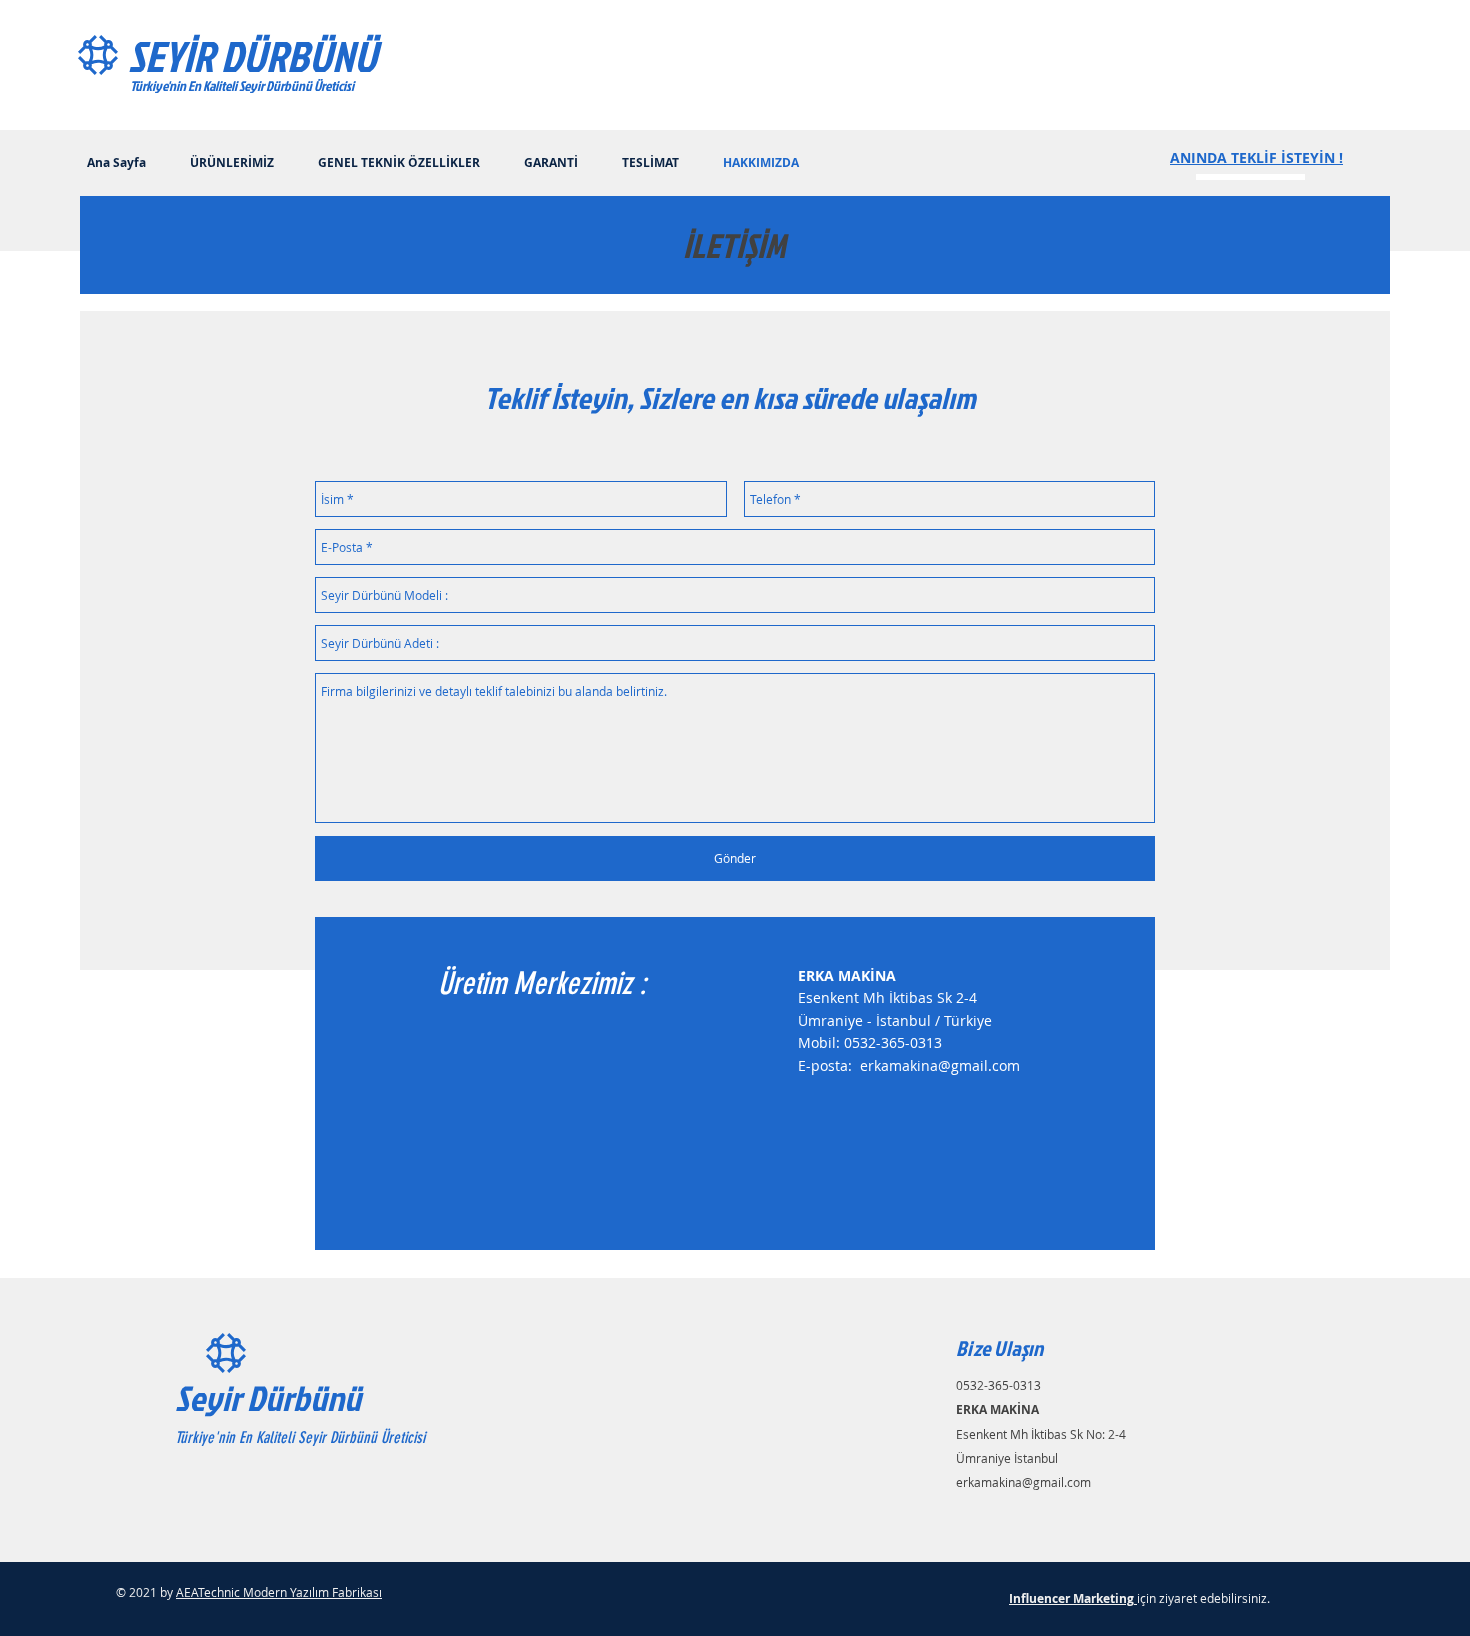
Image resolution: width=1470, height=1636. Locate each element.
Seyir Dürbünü (268, 1397)
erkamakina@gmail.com (940, 1065)
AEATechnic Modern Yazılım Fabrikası (279, 1592)
